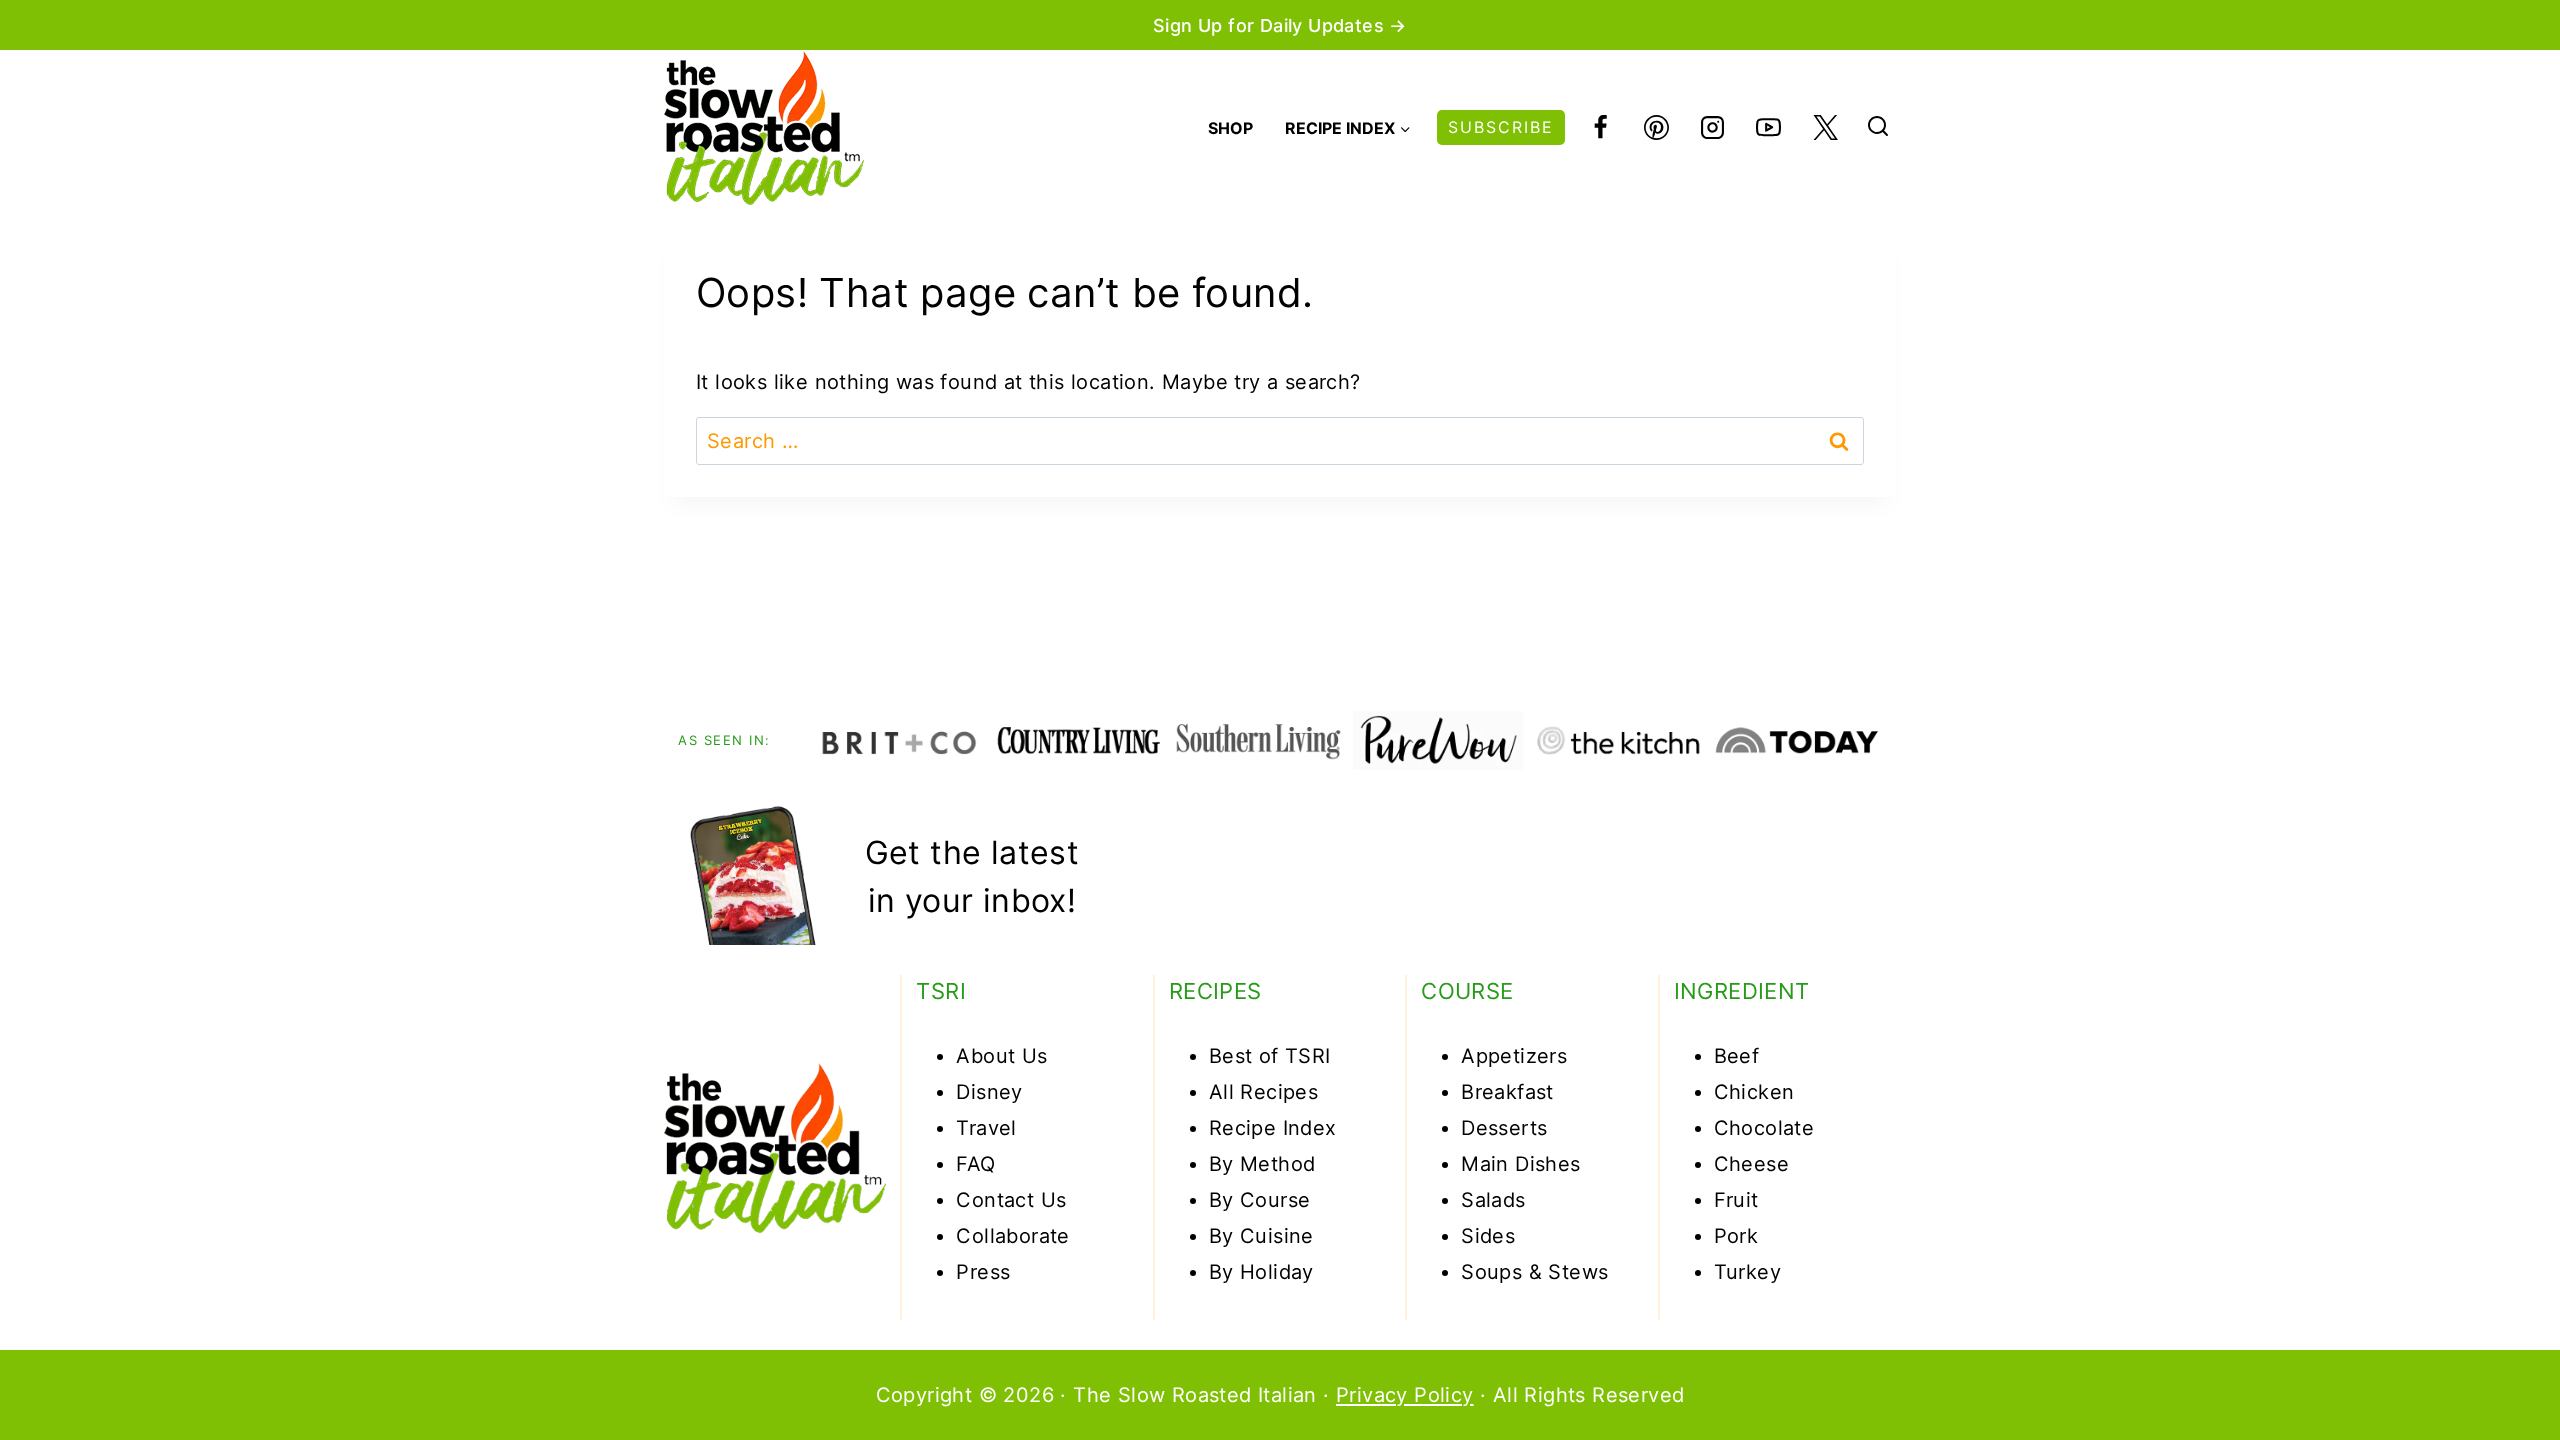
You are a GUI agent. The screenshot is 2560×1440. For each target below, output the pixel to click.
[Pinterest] (1656, 128)
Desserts (1504, 1128)
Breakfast (1507, 1092)
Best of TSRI (1270, 1056)
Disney (989, 1092)
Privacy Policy (1405, 1395)
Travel (986, 1128)
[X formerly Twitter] (1825, 128)
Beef (1737, 1056)
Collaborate (1012, 1236)
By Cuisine (1261, 1236)
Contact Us (1011, 1200)
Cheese (1751, 1164)
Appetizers (1514, 1056)
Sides (1488, 1236)
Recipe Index (1273, 1128)
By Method (1262, 1164)
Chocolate (1764, 1128)
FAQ (975, 1164)
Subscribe (1501, 127)
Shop (1230, 128)
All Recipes (1263, 1092)
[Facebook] (1600, 128)
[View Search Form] (1878, 128)
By (1224, 1272)
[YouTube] (1769, 128)
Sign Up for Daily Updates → (1280, 25)
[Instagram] (1713, 128)
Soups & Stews (1534, 1272)
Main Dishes (1520, 1164)
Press (983, 1272)
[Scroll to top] (2472, 1362)
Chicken (1754, 1092)
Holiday (1277, 1272)
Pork (1736, 1236)
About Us (1001, 1056)
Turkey (1747, 1272)
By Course (1260, 1200)
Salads (1493, 1200)
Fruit (1736, 1200)
